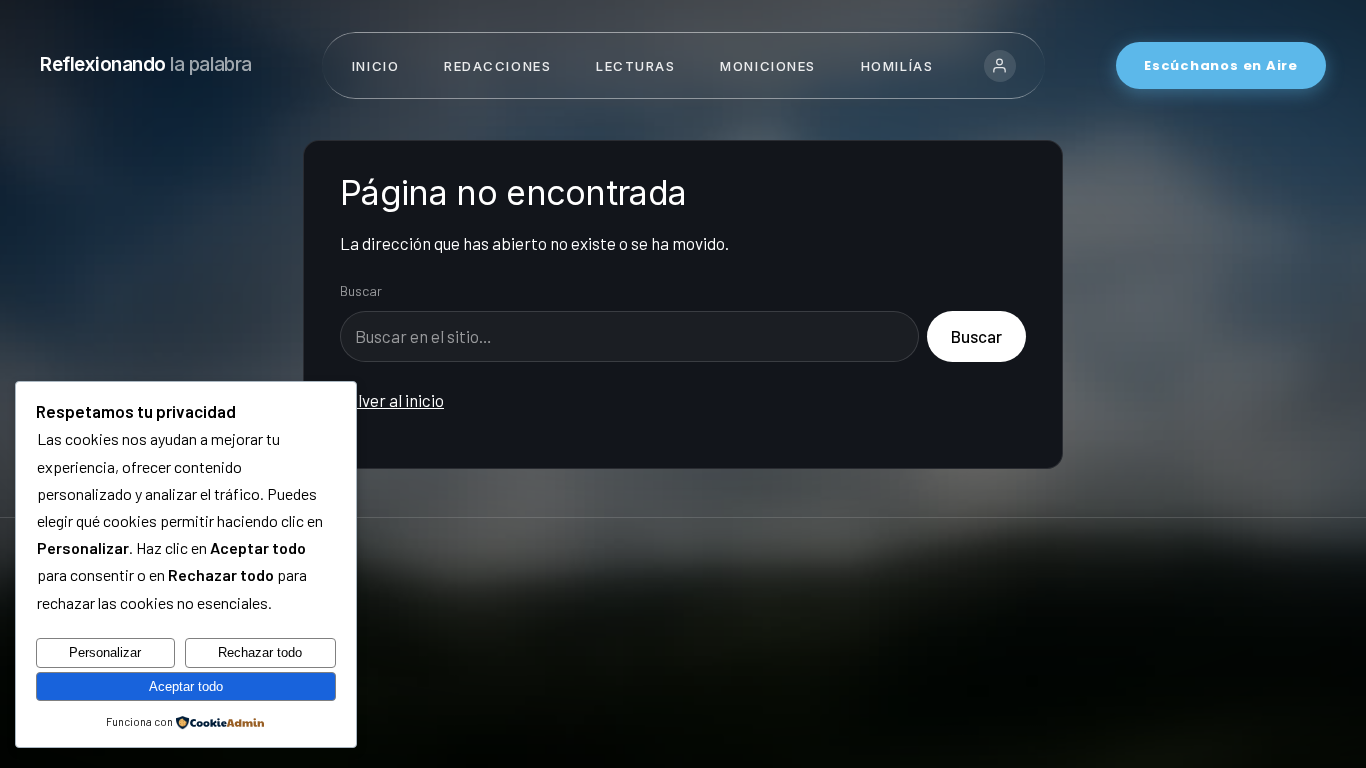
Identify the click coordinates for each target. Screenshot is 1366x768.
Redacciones (497, 66)
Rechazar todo (260, 652)
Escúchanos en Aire (1221, 65)
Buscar (361, 290)
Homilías (897, 66)
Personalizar (105, 652)
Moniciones (768, 66)
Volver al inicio (392, 400)
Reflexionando (146, 64)
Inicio (375, 66)
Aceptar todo (186, 686)
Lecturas (635, 66)
